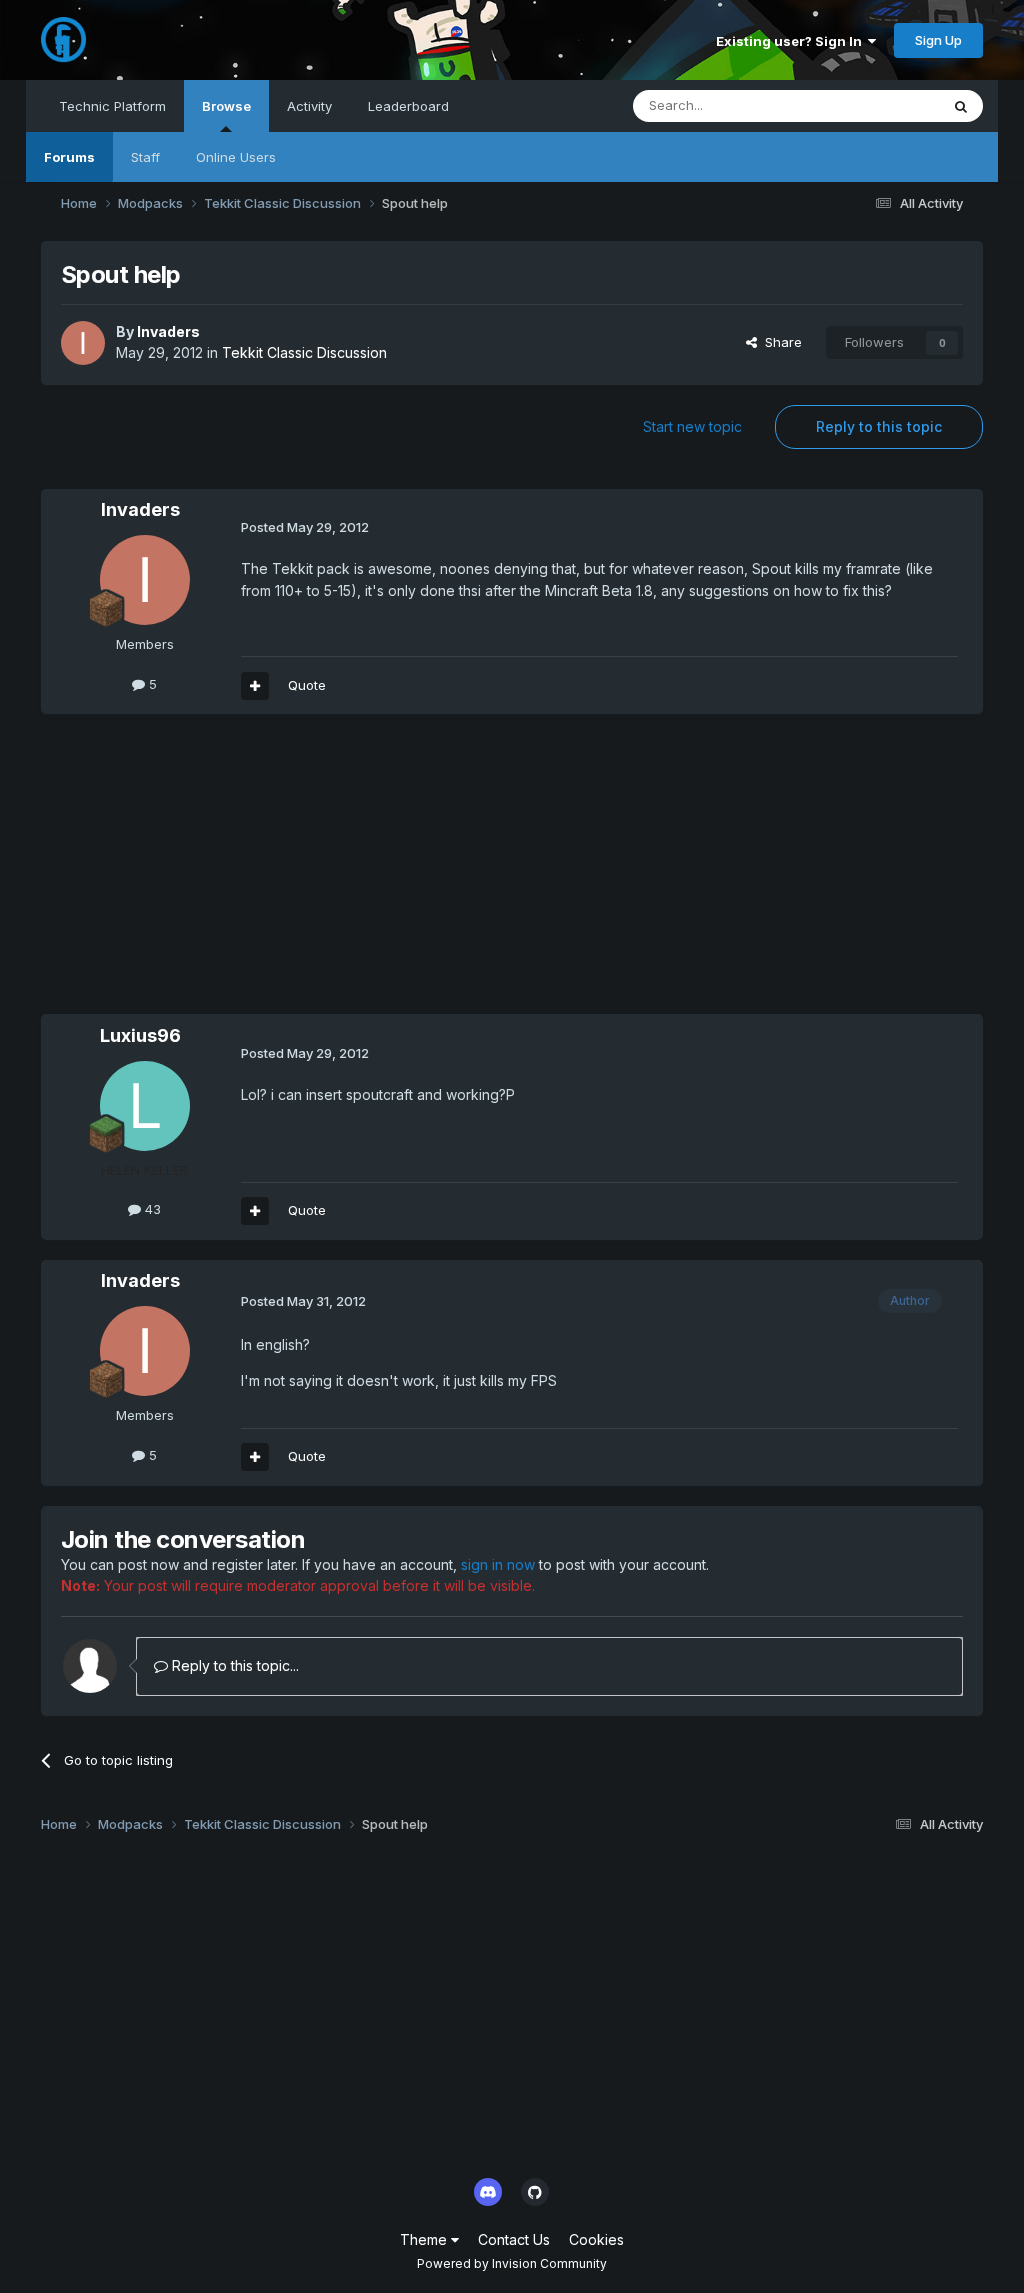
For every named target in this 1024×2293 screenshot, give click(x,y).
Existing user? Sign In (792, 41)
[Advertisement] (275, 874)
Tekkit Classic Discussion (304, 352)
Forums (69, 157)
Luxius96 (140, 1035)
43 (151, 1209)
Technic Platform (112, 106)
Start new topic (692, 426)
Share (779, 342)
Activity (309, 106)
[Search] (961, 106)
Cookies (596, 2239)
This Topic (880, 105)
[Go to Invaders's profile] (83, 343)
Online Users (236, 157)
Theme (425, 2239)
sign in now (498, 1564)
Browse (226, 106)
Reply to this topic (879, 426)
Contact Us (514, 2239)
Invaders (168, 331)
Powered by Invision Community (512, 2263)
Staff (145, 157)
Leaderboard (408, 106)
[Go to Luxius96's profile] (145, 1106)
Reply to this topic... (233, 1665)
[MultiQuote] (255, 686)
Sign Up (938, 40)
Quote (307, 685)
